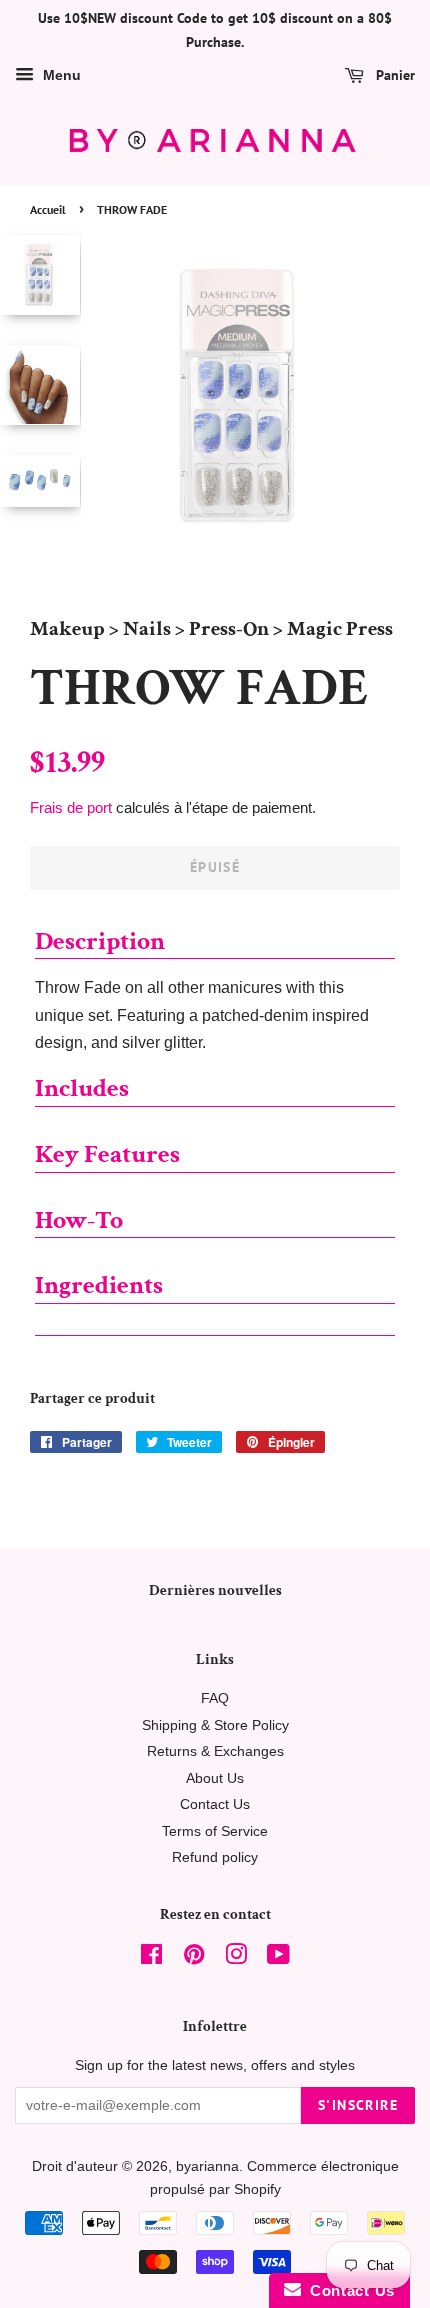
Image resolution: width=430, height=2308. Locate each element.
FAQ (215, 1698)
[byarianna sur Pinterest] (194, 1958)
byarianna (207, 2166)
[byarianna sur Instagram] (236, 1958)
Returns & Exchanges (215, 1751)
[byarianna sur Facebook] (151, 1958)
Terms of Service (215, 1831)
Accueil (48, 209)
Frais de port (71, 807)
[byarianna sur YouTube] (278, 1958)
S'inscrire (358, 2105)
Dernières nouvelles (215, 1590)
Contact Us (215, 1804)
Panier (393, 75)
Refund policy (215, 1857)
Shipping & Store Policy (215, 1725)
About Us (215, 1778)
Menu (60, 75)
